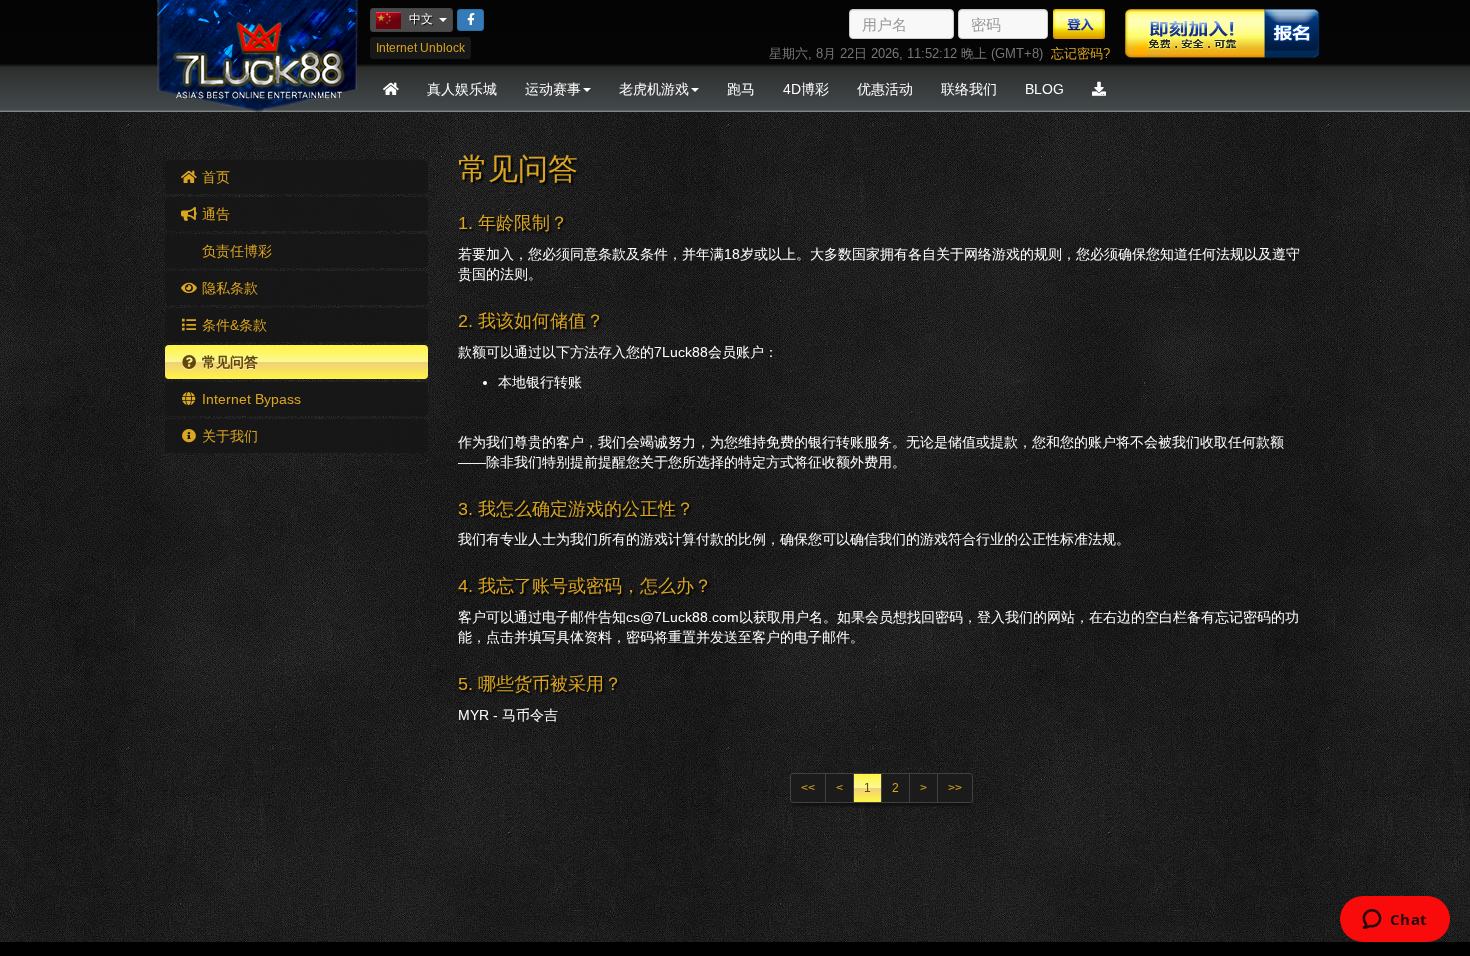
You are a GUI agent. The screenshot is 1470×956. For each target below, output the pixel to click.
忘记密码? (1080, 53)
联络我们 (969, 89)
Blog (1044, 89)
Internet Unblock (420, 48)
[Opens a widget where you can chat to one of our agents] (1394, 921)
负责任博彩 (235, 251)
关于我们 (228, 436)
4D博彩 (806, 89)
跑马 (741, 89)
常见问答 (228, 362)
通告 (214, 214)
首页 (214, 177)
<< (808, 788)
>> (955, 788)
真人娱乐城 (462, 89)
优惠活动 (885, 89)
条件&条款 (232, 325)
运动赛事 (553, 89)
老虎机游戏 (654, 89)
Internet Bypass (249, 399)
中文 (431, 18)
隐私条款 (228, 288)
